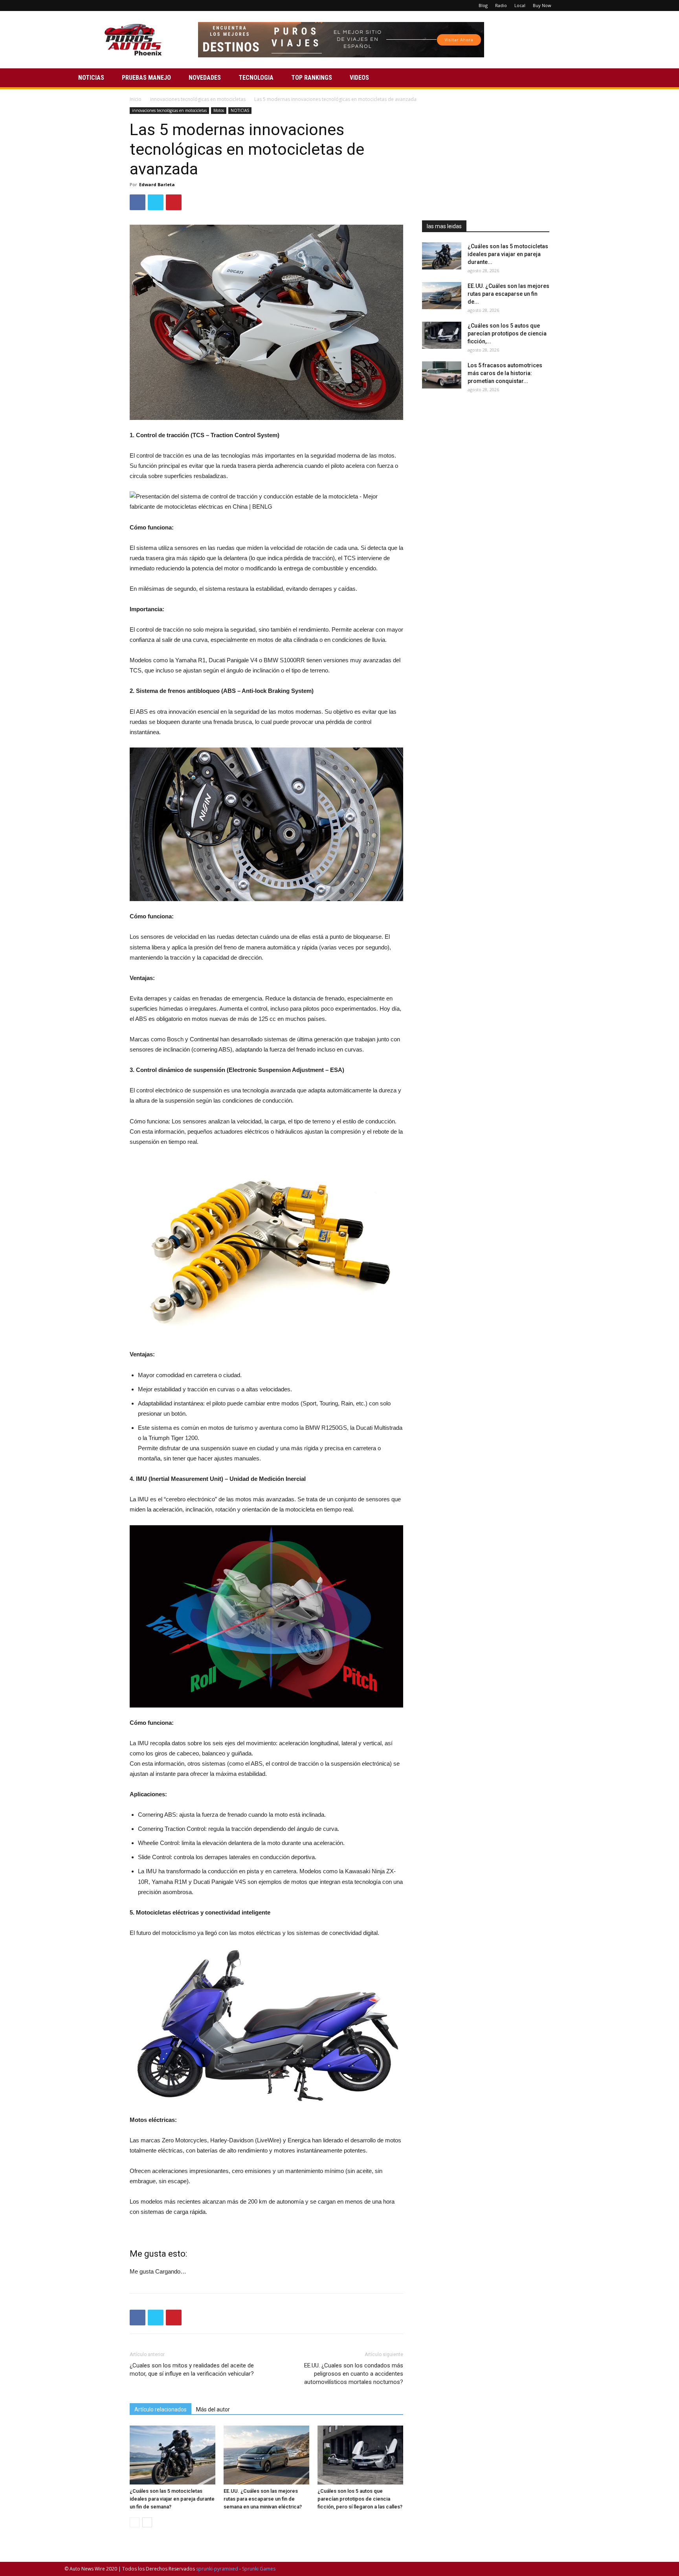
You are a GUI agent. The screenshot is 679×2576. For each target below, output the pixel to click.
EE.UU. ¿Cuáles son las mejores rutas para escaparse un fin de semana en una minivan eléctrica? (263, 2499)
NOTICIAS (91, 78)
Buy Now (542, 5)
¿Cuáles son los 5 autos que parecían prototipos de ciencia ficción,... (507, 333)
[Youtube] (609, 5)
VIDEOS (359, 78)
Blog (483, 5)
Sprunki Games (259, 2569)
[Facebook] (570, 5)
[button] (605, 78)
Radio (501, 5)
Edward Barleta (157, 184)
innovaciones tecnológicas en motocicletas (198, 99)
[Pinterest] (583, 5)
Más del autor (213, 2409)
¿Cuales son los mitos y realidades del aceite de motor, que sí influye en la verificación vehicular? (192, 2370)
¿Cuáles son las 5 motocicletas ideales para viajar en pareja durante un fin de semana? (172, 2499)
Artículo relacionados (161, 2409)
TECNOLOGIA (256, 78)
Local (520, 5)
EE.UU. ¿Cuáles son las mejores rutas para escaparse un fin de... (508, 294)
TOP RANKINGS (312, 78)
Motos (219, 110)
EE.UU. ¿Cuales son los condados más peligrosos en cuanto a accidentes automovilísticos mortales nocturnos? (354, 2374)
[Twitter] (596, 5)
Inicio (136, 99)
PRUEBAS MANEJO (146, 78)
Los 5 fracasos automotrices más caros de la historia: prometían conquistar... (505, 373)
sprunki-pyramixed (217, 2569)
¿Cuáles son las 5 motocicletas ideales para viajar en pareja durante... (508, 254)
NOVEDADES (205, 78)
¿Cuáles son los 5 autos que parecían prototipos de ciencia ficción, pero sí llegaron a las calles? (360, 2499)
